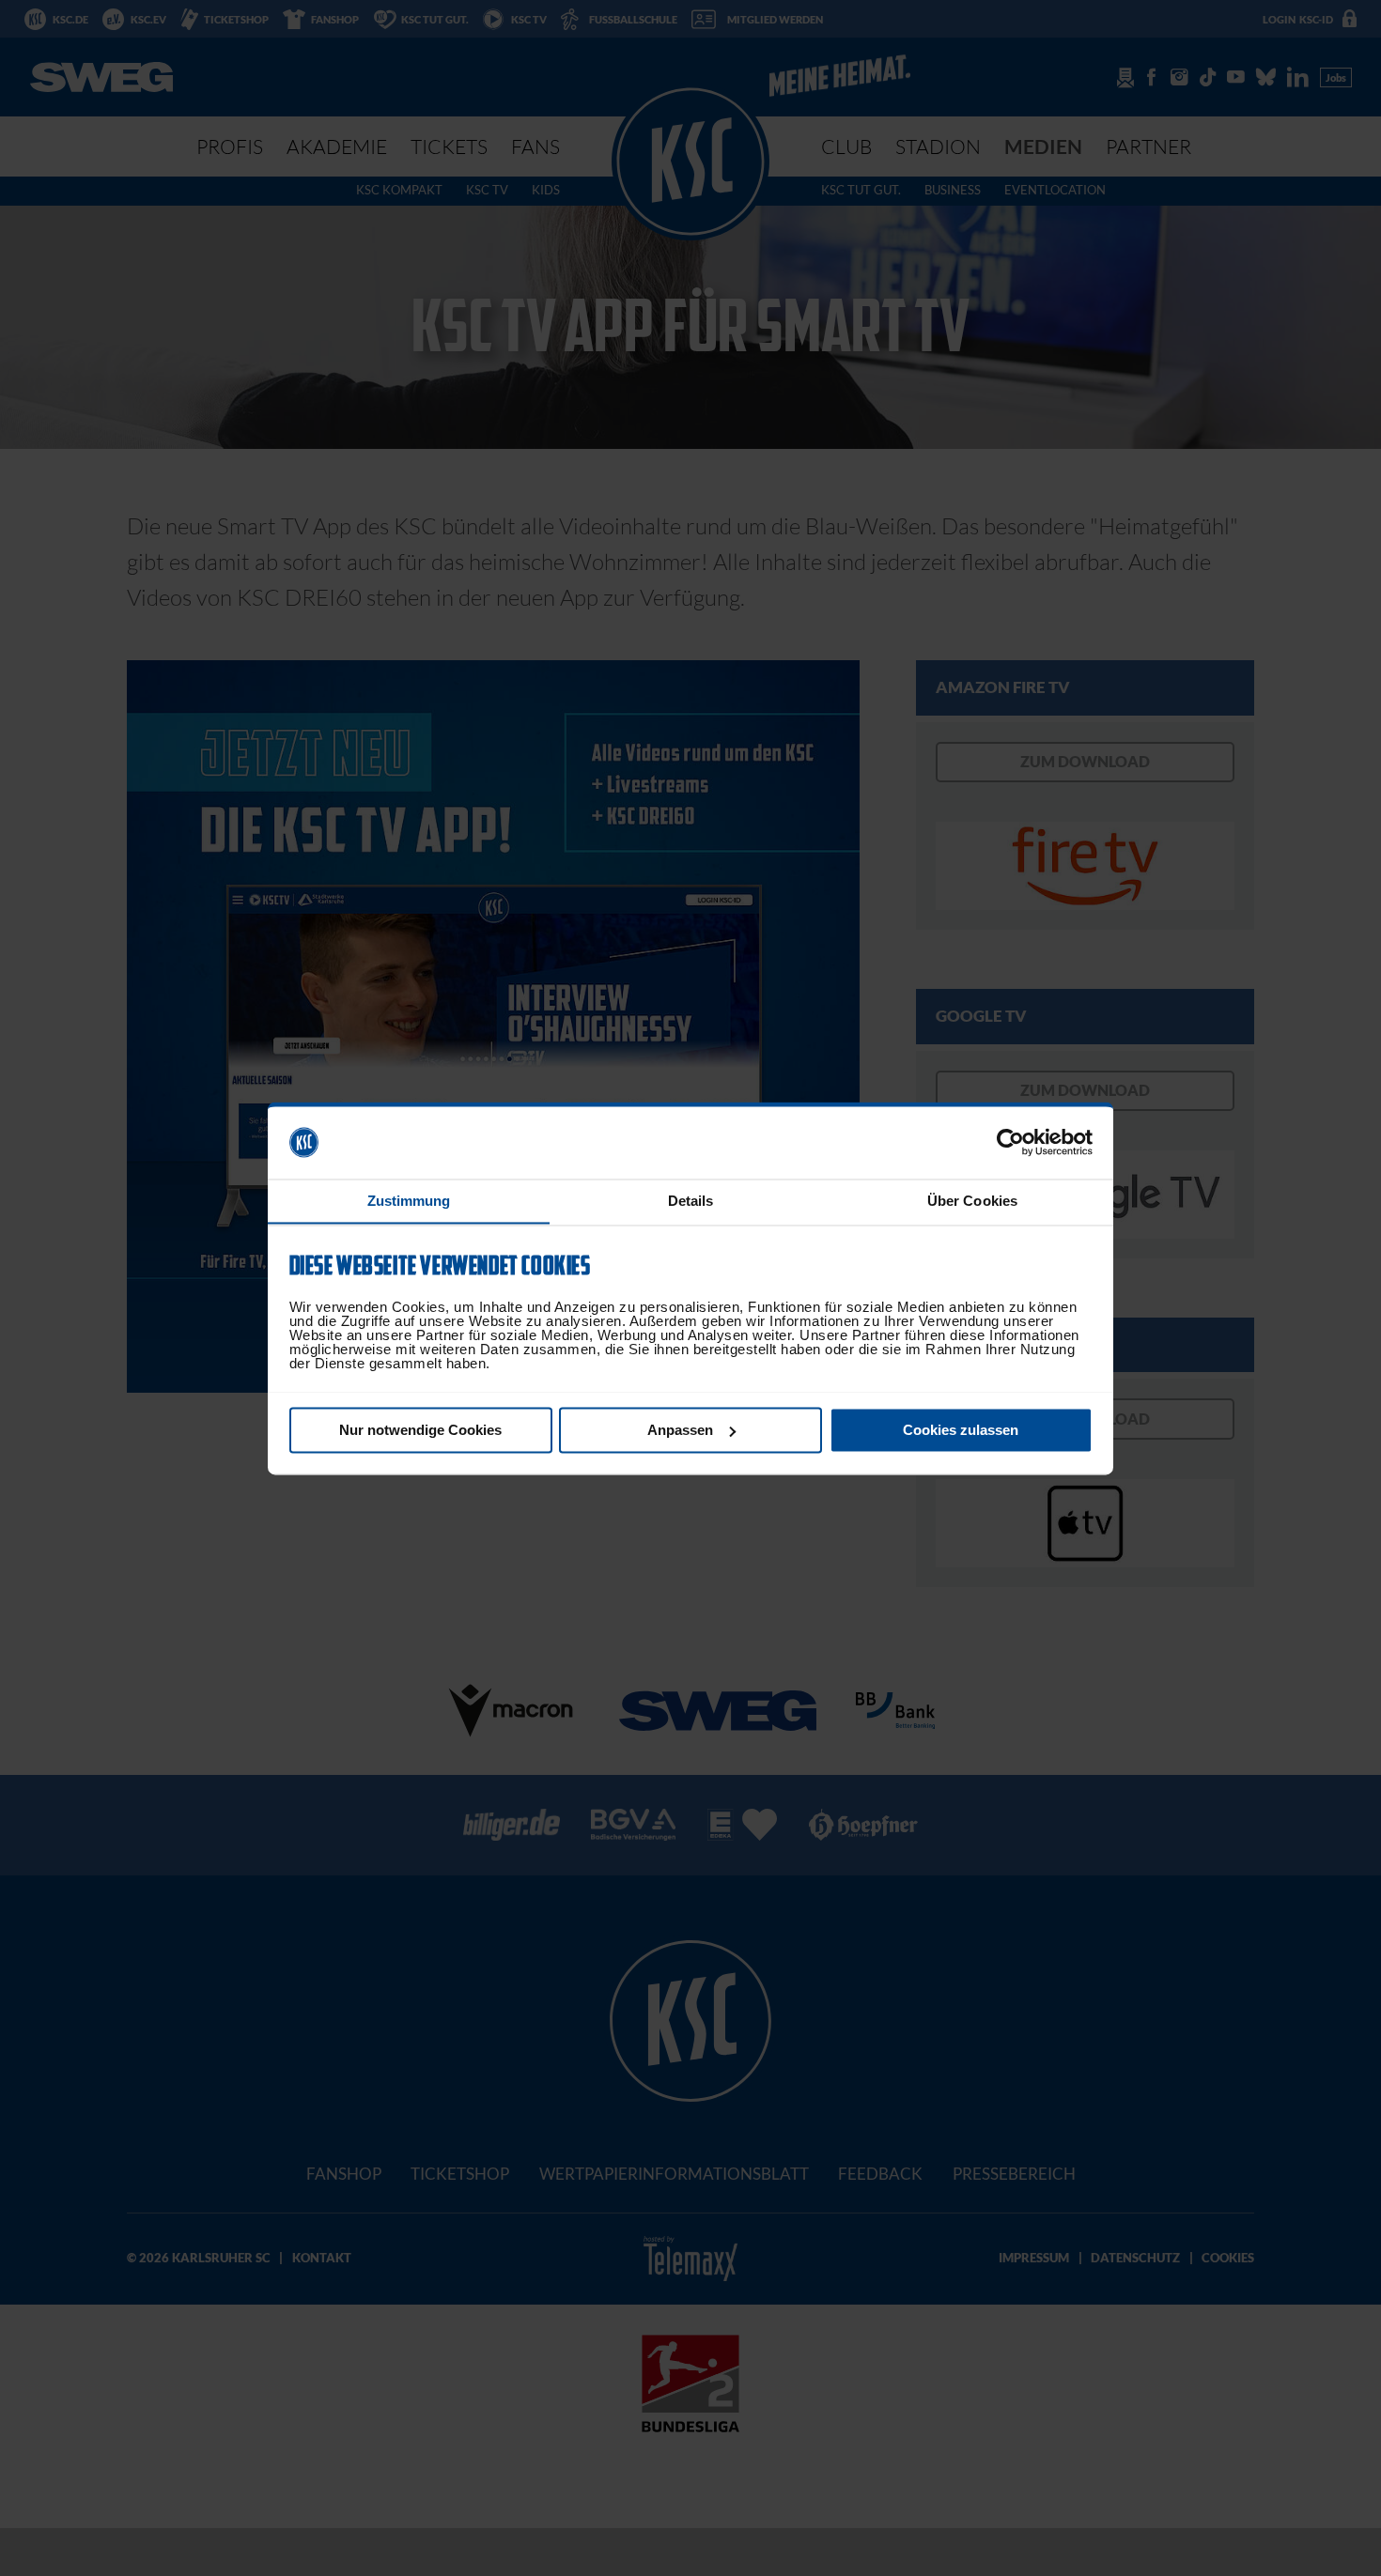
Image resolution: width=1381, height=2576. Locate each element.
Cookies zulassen (961, 1430)
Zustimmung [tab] (409, 1201)
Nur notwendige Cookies (420, 1430)
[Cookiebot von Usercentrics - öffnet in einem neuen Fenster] (1010, 1142)
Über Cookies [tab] (972, 1201)
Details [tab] (691, 1201)
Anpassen (680, 1430)
